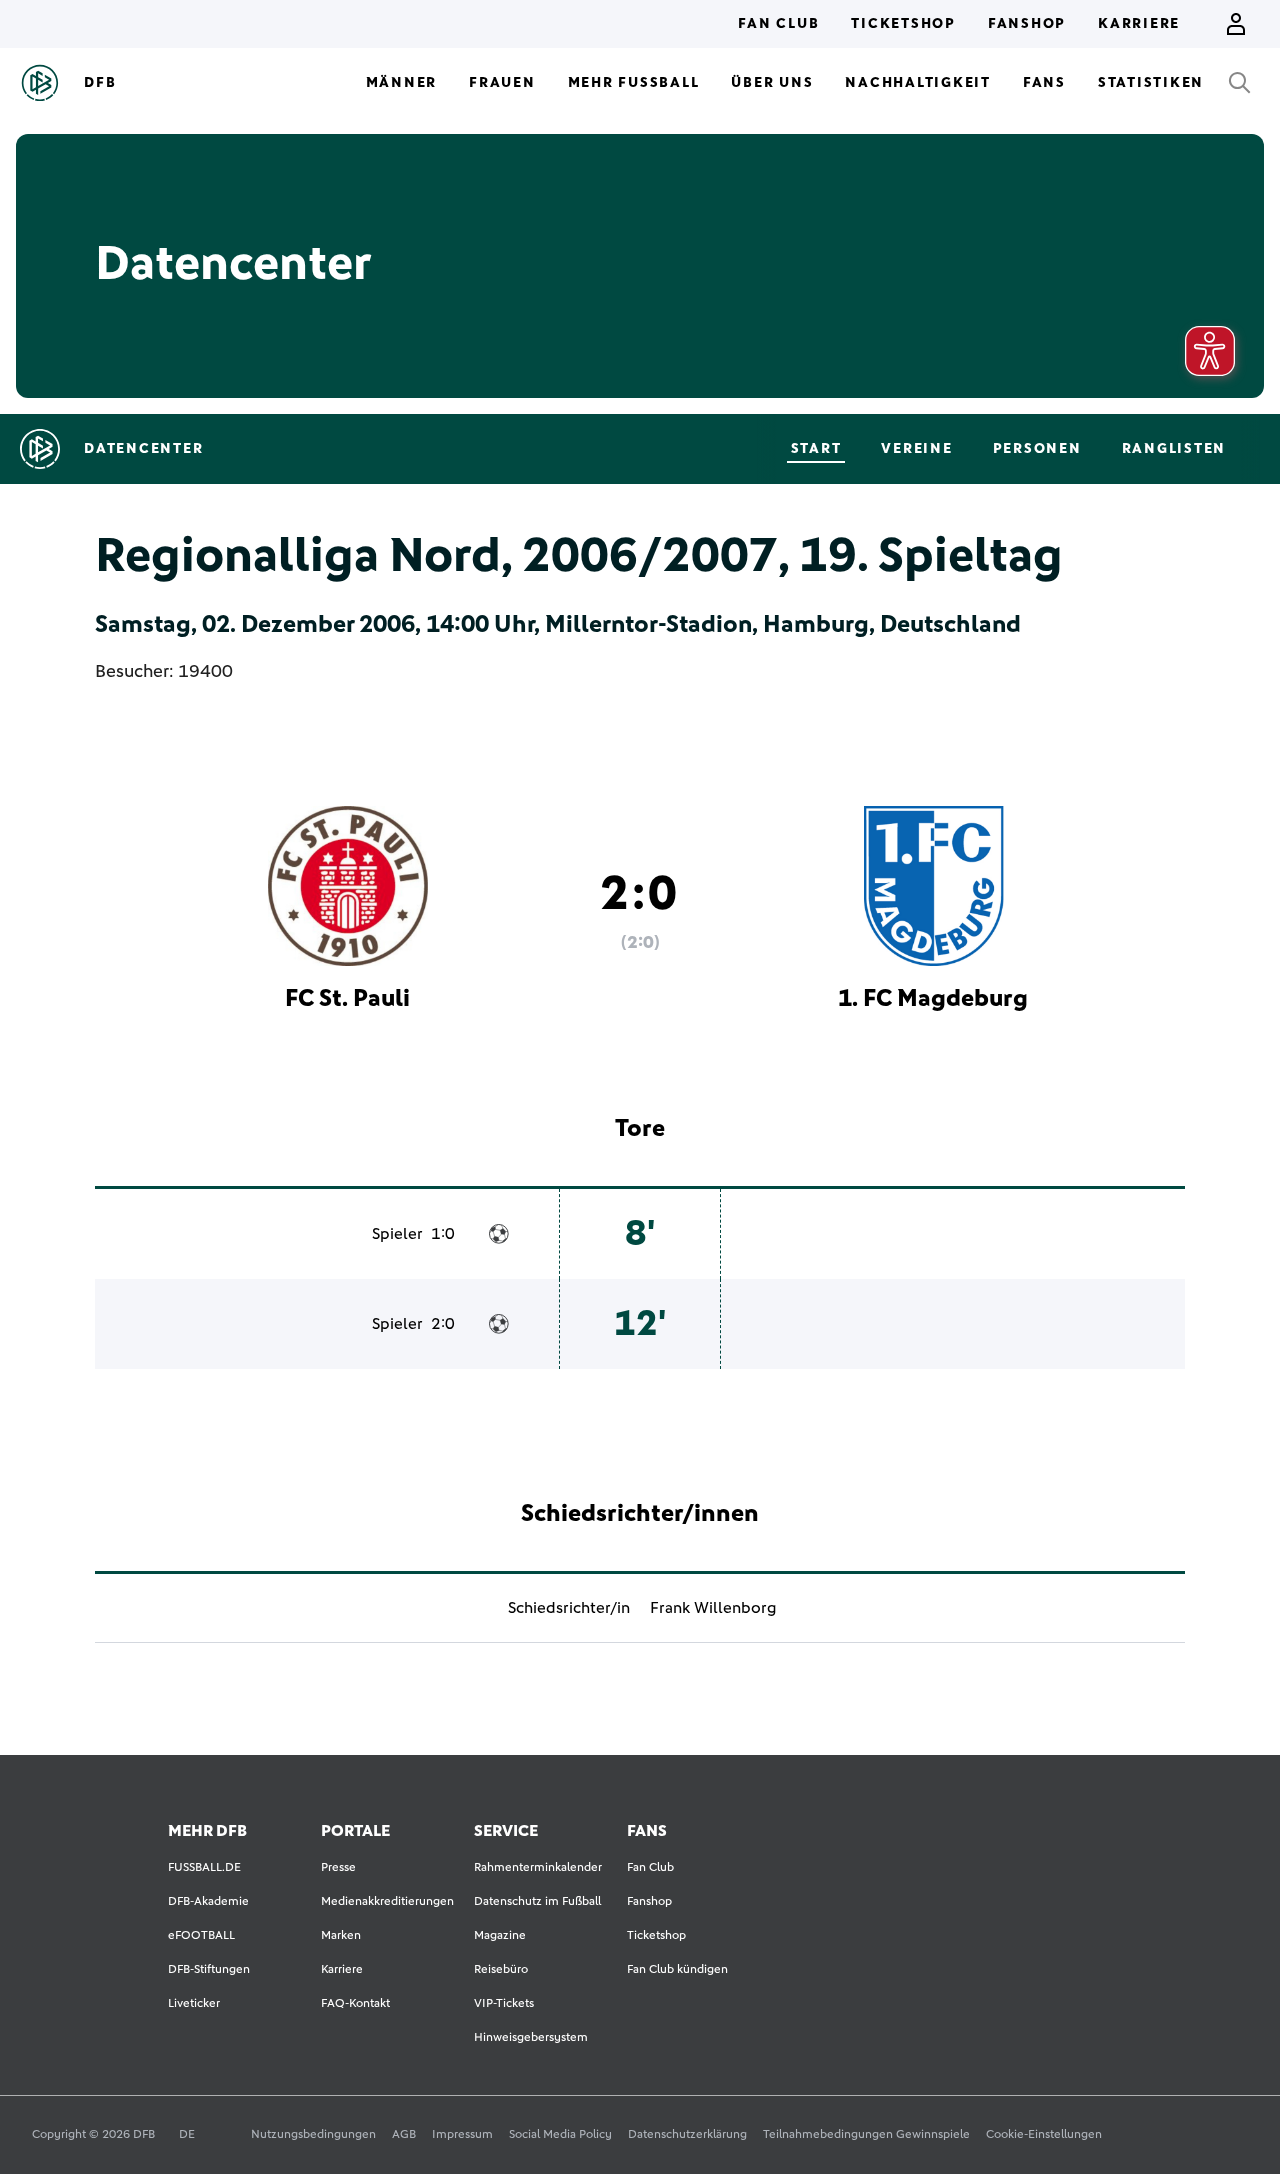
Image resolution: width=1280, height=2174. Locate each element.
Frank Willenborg (713, 1608)
